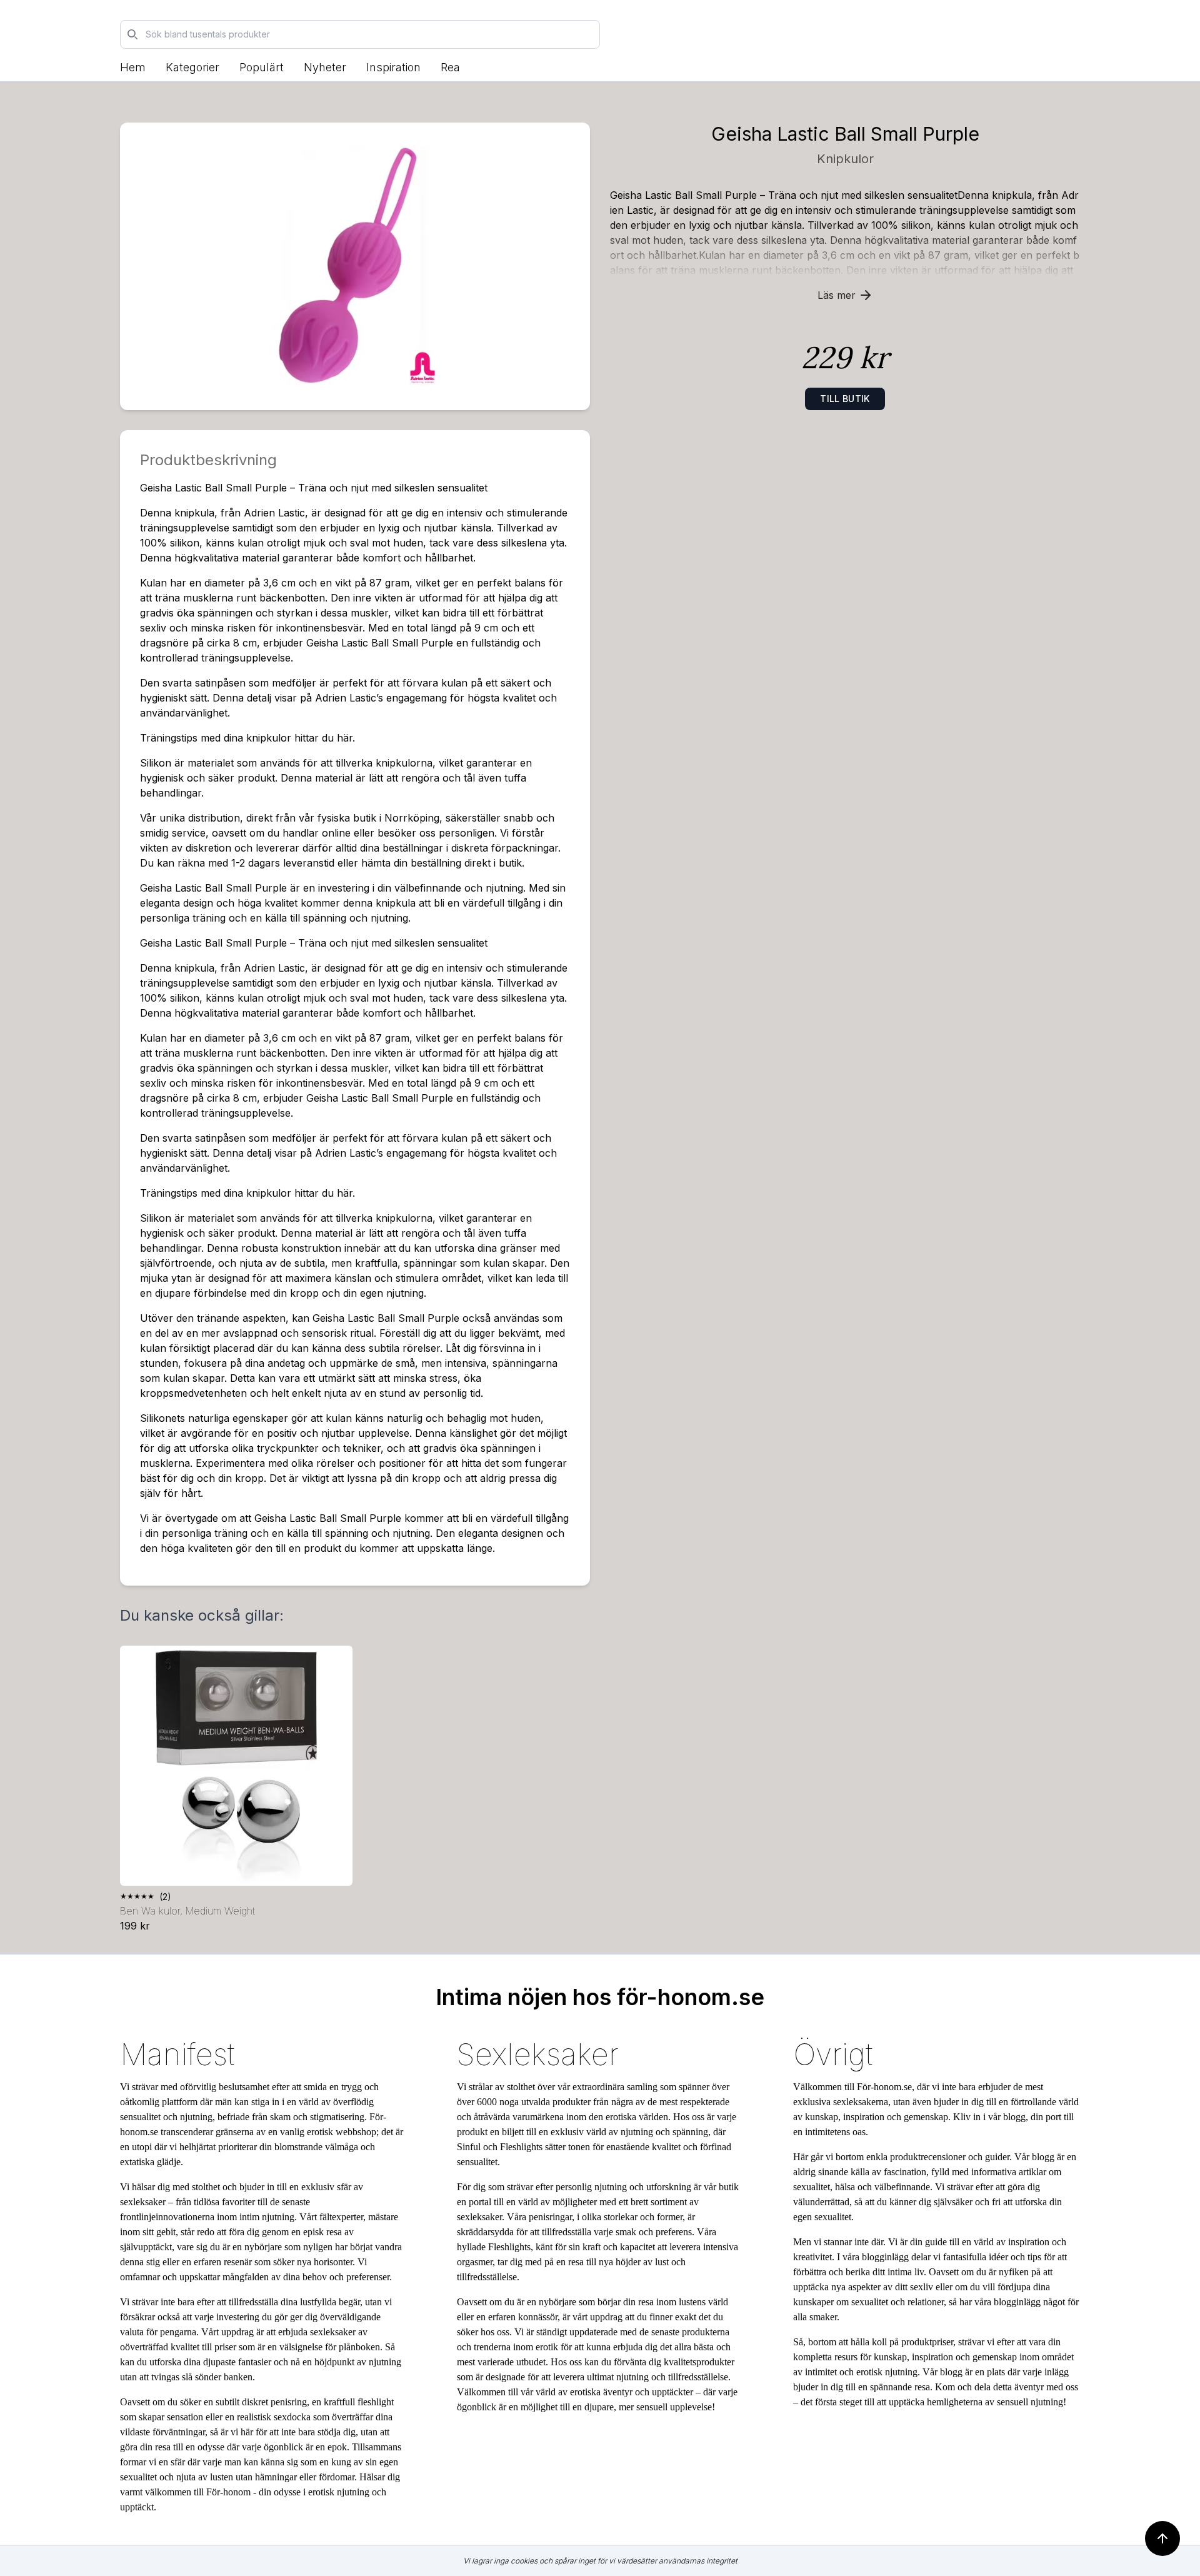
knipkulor (845, 159)
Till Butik (845, 399)
